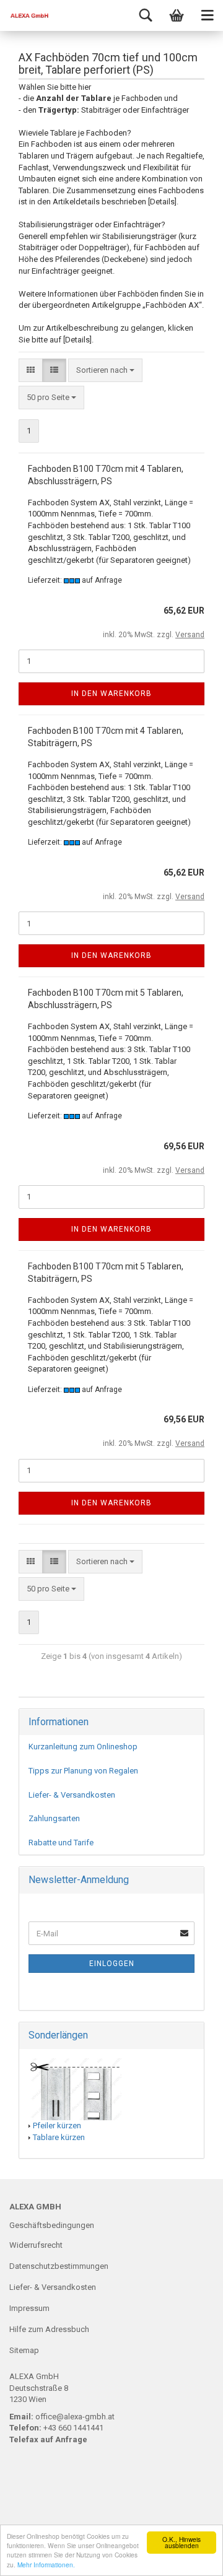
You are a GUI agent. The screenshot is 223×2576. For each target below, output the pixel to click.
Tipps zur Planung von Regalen (83, 1771)
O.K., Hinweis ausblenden (181, 2542)
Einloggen (112, 1964)
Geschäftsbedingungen (52, 2225)
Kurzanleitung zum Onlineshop (83, 1747)
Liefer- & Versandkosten (72, 1795)
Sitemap (24, 2350)
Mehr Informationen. (46, 2565)
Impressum (29, 2308)
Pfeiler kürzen (57, 2126)
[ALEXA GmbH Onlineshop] (25, 15)
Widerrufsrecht (36, 2245)
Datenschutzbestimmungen (59, 2266)
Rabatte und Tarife (61, 1843)
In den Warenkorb (111, 694)
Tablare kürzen (59, 2137)
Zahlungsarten (54, 1818)
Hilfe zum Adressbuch (49, 2329)
